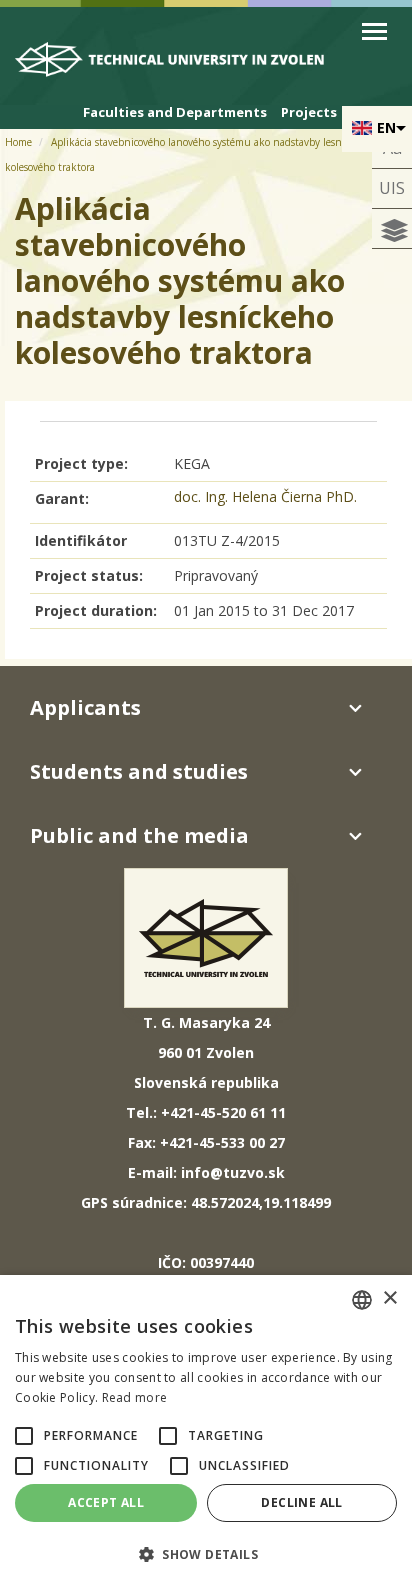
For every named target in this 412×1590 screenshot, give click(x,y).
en (386, 127)
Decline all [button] (301, 1502)
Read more (135, 1397)
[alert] (206, 1432)
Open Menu (374, 31)
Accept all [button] (106, 1502)
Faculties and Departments (175, 112)
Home (18, 142)
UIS (392, 188)
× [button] (389, 1298)
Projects (309, 112)
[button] (24, 1436)
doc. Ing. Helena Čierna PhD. (265, 496)
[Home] (180, 64)
